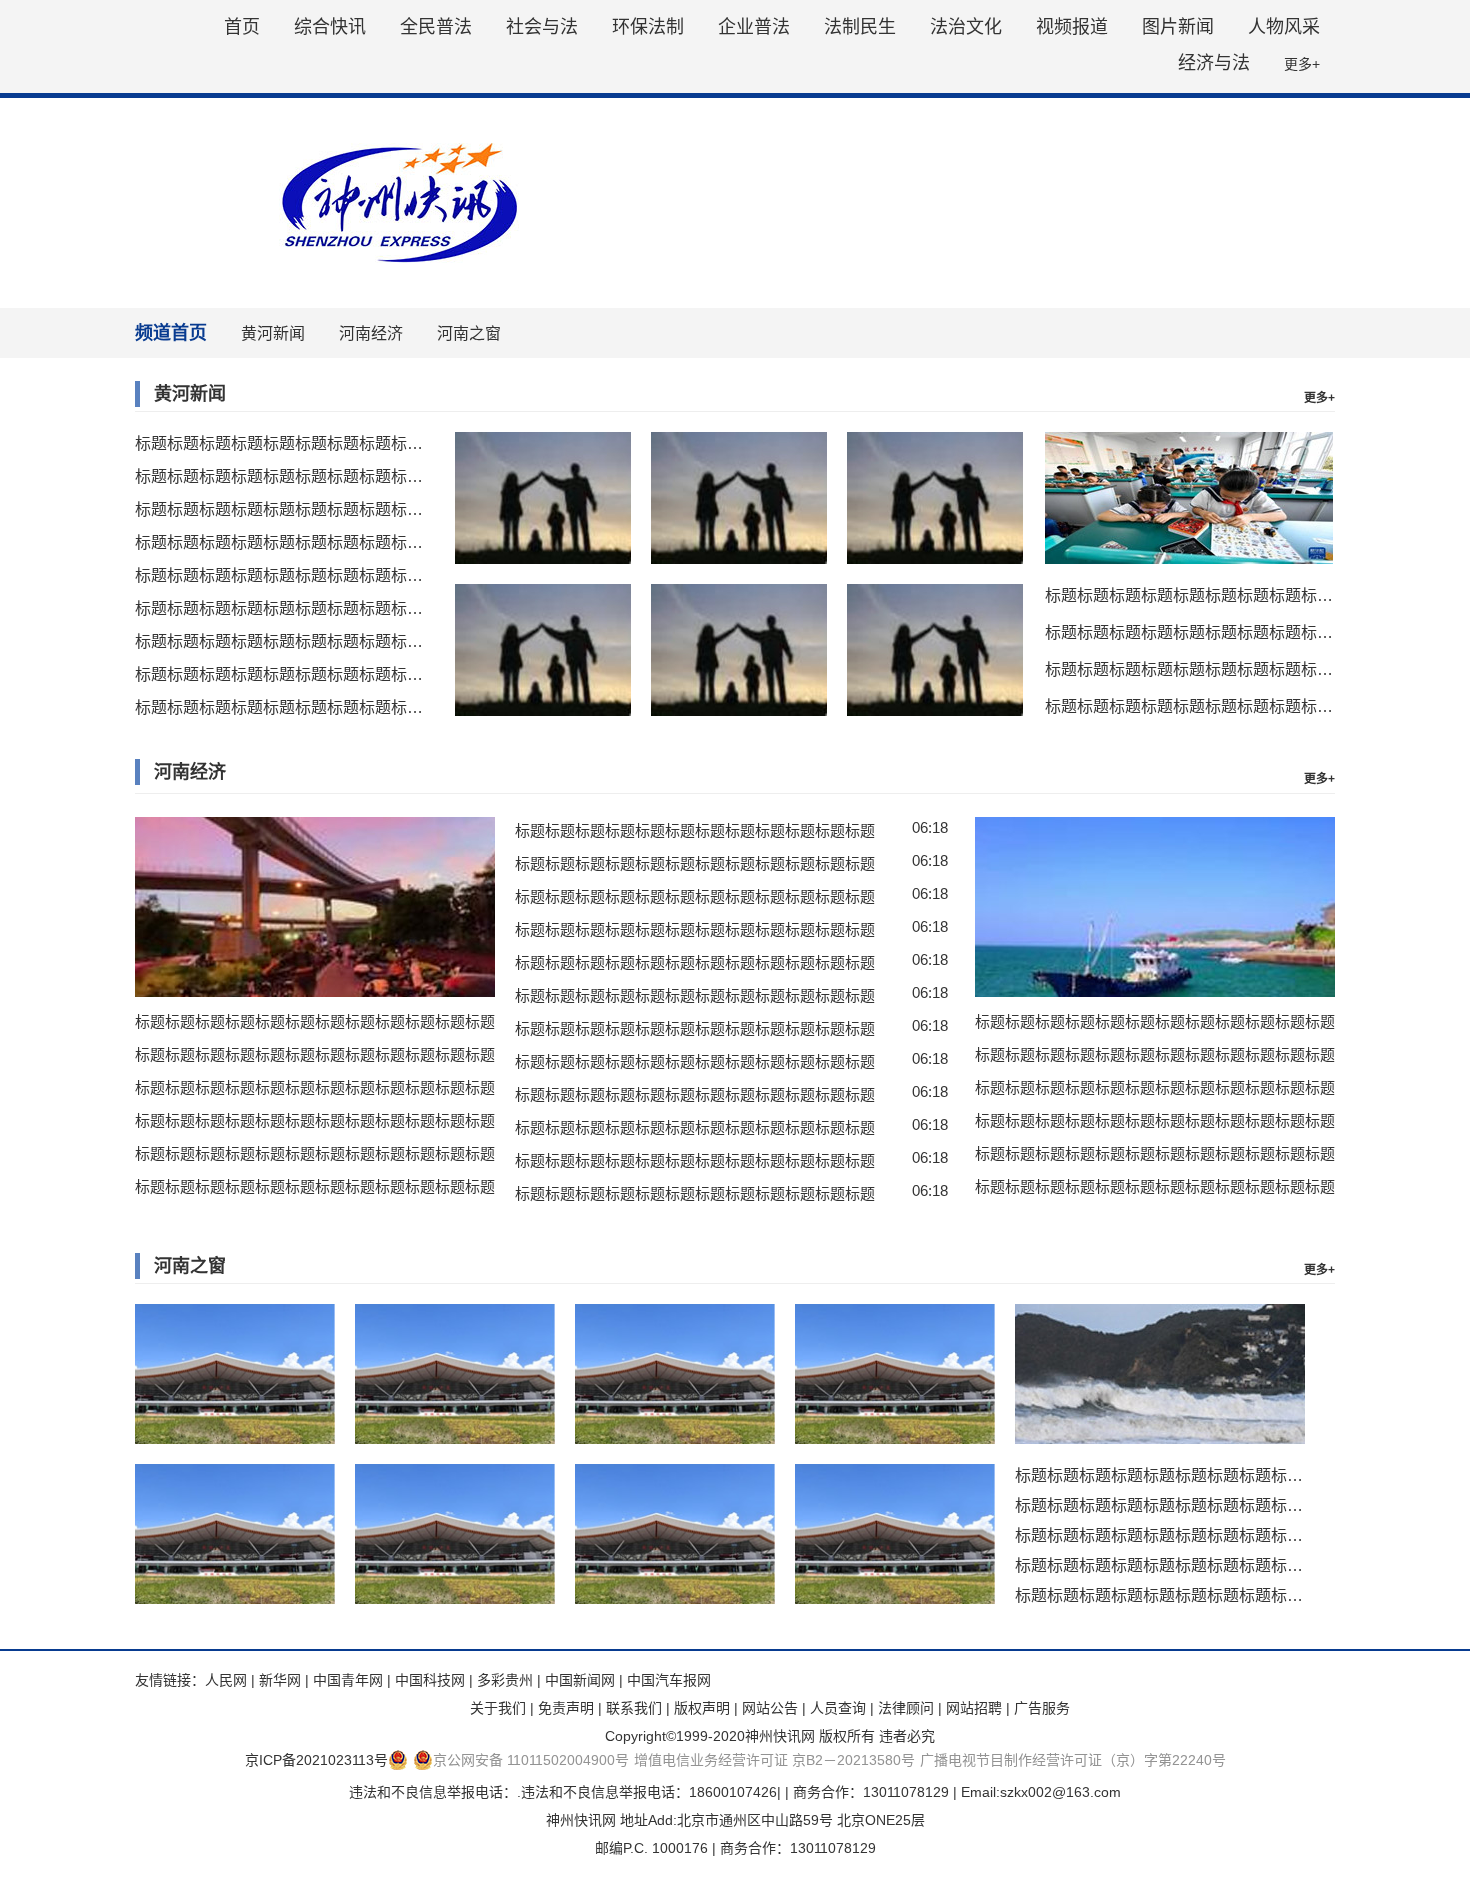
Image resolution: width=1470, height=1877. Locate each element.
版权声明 (702, 1708)
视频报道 (1072, 27)
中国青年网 (348, 1680)
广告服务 (1042, 1708)
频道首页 (171, 333)
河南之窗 (469, 333)
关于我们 (498, 1708)
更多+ (1302, 64)
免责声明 (566, 1708)
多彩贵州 (505, 1680)
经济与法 (1214, 63)
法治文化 (966, 27)
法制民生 (860, 27)
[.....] (543, 498)
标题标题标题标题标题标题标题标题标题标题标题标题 (280, 443)
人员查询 (838, 1708)
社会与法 (542, 27)
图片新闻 (1178, 27)
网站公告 (770, 1708)
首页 (242, 27)
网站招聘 (974, 1708)
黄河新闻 (273, 333)
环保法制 (648, 27)
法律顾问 (906, 1708)
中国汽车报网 (669, 1680)
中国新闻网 (580, 1680)
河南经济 (371, 333)
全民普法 (436, 27)
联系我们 (634, 1708)
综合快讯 (330, 27)
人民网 (226, 1680)
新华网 (280, 1680)
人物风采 (1284, 27)
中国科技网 (430, 1680)
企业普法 (754, 27)
